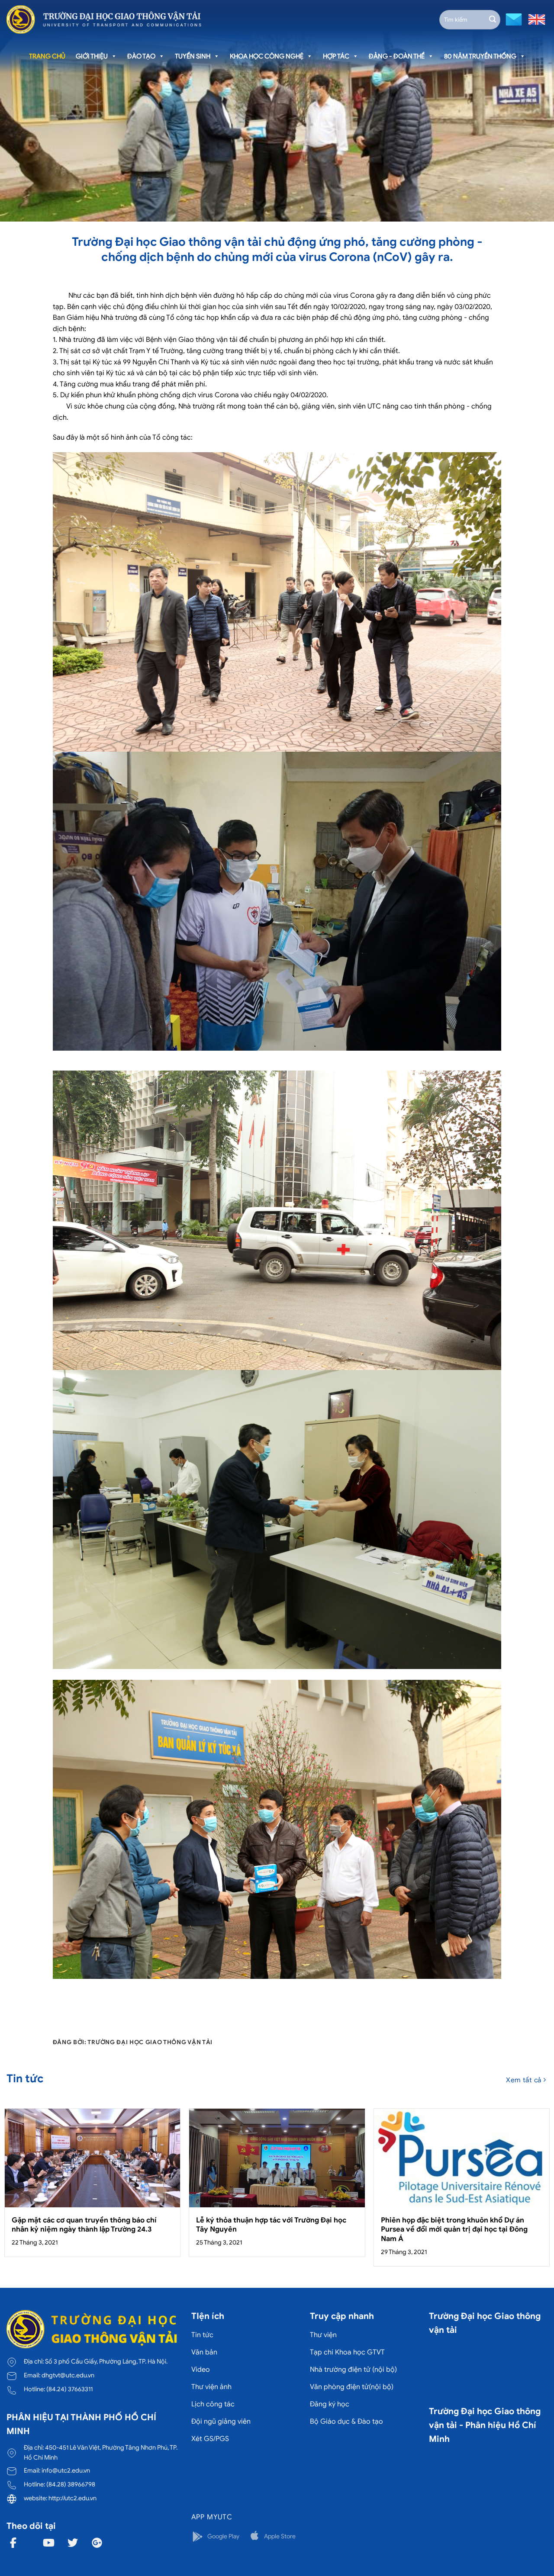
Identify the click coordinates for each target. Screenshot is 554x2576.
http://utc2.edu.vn (72, 2498)
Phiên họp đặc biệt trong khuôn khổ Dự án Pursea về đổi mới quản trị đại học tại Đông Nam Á (454, 2229)
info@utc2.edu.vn (66, 2470)
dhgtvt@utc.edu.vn (68, 2375)
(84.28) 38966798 (71, 2484)
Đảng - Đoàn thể (397, 56)
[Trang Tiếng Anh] (535, 19)
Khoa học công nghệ (267, 56)
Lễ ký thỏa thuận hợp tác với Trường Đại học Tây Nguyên (271, 2225)
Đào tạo (141, 56)
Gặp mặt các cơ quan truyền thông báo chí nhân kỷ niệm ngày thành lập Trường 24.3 (84, 2225)
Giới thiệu (92, 56)
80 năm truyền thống (480, 56)
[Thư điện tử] (513, 19)
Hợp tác (336, 56)
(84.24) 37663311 (69, 2389)
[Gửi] (493, 19)
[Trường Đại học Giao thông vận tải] (104, 19)
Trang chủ (47, 56)
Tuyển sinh (193, 56)
